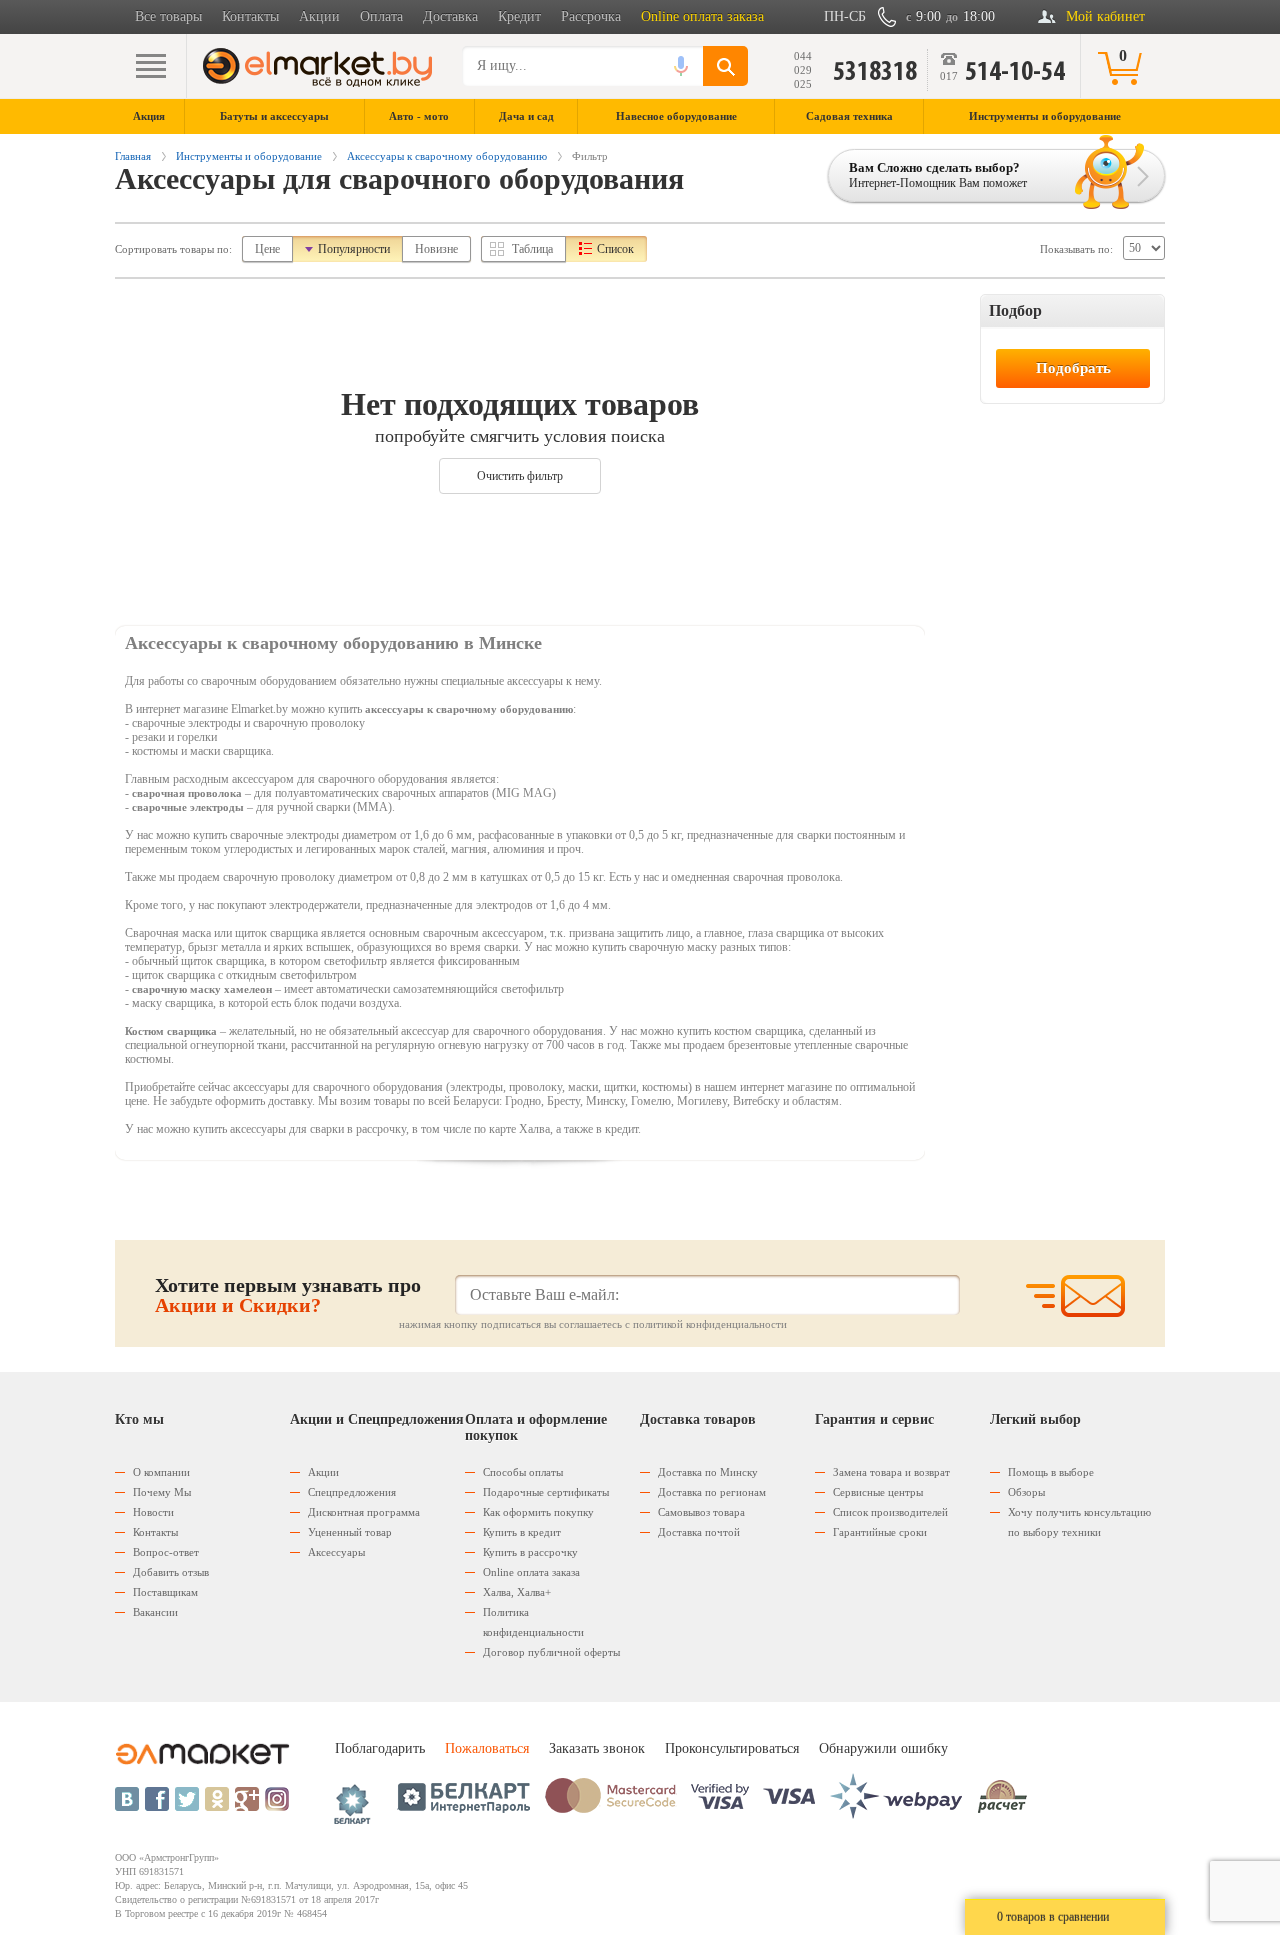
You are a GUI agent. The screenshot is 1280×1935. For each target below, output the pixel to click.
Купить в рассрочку (530, 1552)
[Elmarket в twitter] (187, 1799)
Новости (153, 1512)
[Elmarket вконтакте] (127, 1799)
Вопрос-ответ (166, 1552)
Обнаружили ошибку (883, 1748)
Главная (133, 156)
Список (615, 249)
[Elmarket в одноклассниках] (217, 1799)
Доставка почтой (699, 1532)
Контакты (250, 16)
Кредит (519, 16)
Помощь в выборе (1051, 1472)
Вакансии (155, 1612)
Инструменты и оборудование (249, 156)
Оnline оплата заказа (531, 1572)
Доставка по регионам (712, 1492)
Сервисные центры (878, 1492)
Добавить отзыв (171, 1572)
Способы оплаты (523, 1472)
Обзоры (1026, 1492)
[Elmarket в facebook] (157, 1799)
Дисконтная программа (364, 1512)
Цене (267, 249)
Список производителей (890, 1512)
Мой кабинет (1105, 16)
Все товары (168, 16)
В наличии (1024, 343)
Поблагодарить (380, 1748)
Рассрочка (591, 16)
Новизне (436, 249)
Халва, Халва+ (517, 1592)
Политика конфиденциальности (533, 1622)
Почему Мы (162, 1492)
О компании (161, 1472)
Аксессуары (336, 1552)
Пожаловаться (487, 1748)
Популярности (354, 249)
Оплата (381, 16)
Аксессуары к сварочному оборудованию (447, 156)
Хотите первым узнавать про (288, 1295)
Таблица (532, 249)
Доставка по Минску (708, 1472)
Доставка (450, 16)
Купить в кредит (522, 1532)
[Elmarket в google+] (247, 1799)
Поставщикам (165, 1592)
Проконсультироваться (732, 1748)
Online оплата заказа (702, 16)
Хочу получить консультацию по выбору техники (1079, 1522)
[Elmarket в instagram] (277, 1799)
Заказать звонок (597, 1748)
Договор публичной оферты (551, 1652)
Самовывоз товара (701, 1512)
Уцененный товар (350, 1532)
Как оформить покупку (538, 1512)
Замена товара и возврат (891, 1472)
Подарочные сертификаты (546, 1492)
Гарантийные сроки (880, 1532)
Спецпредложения (352, 1492)
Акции (319, 16)
